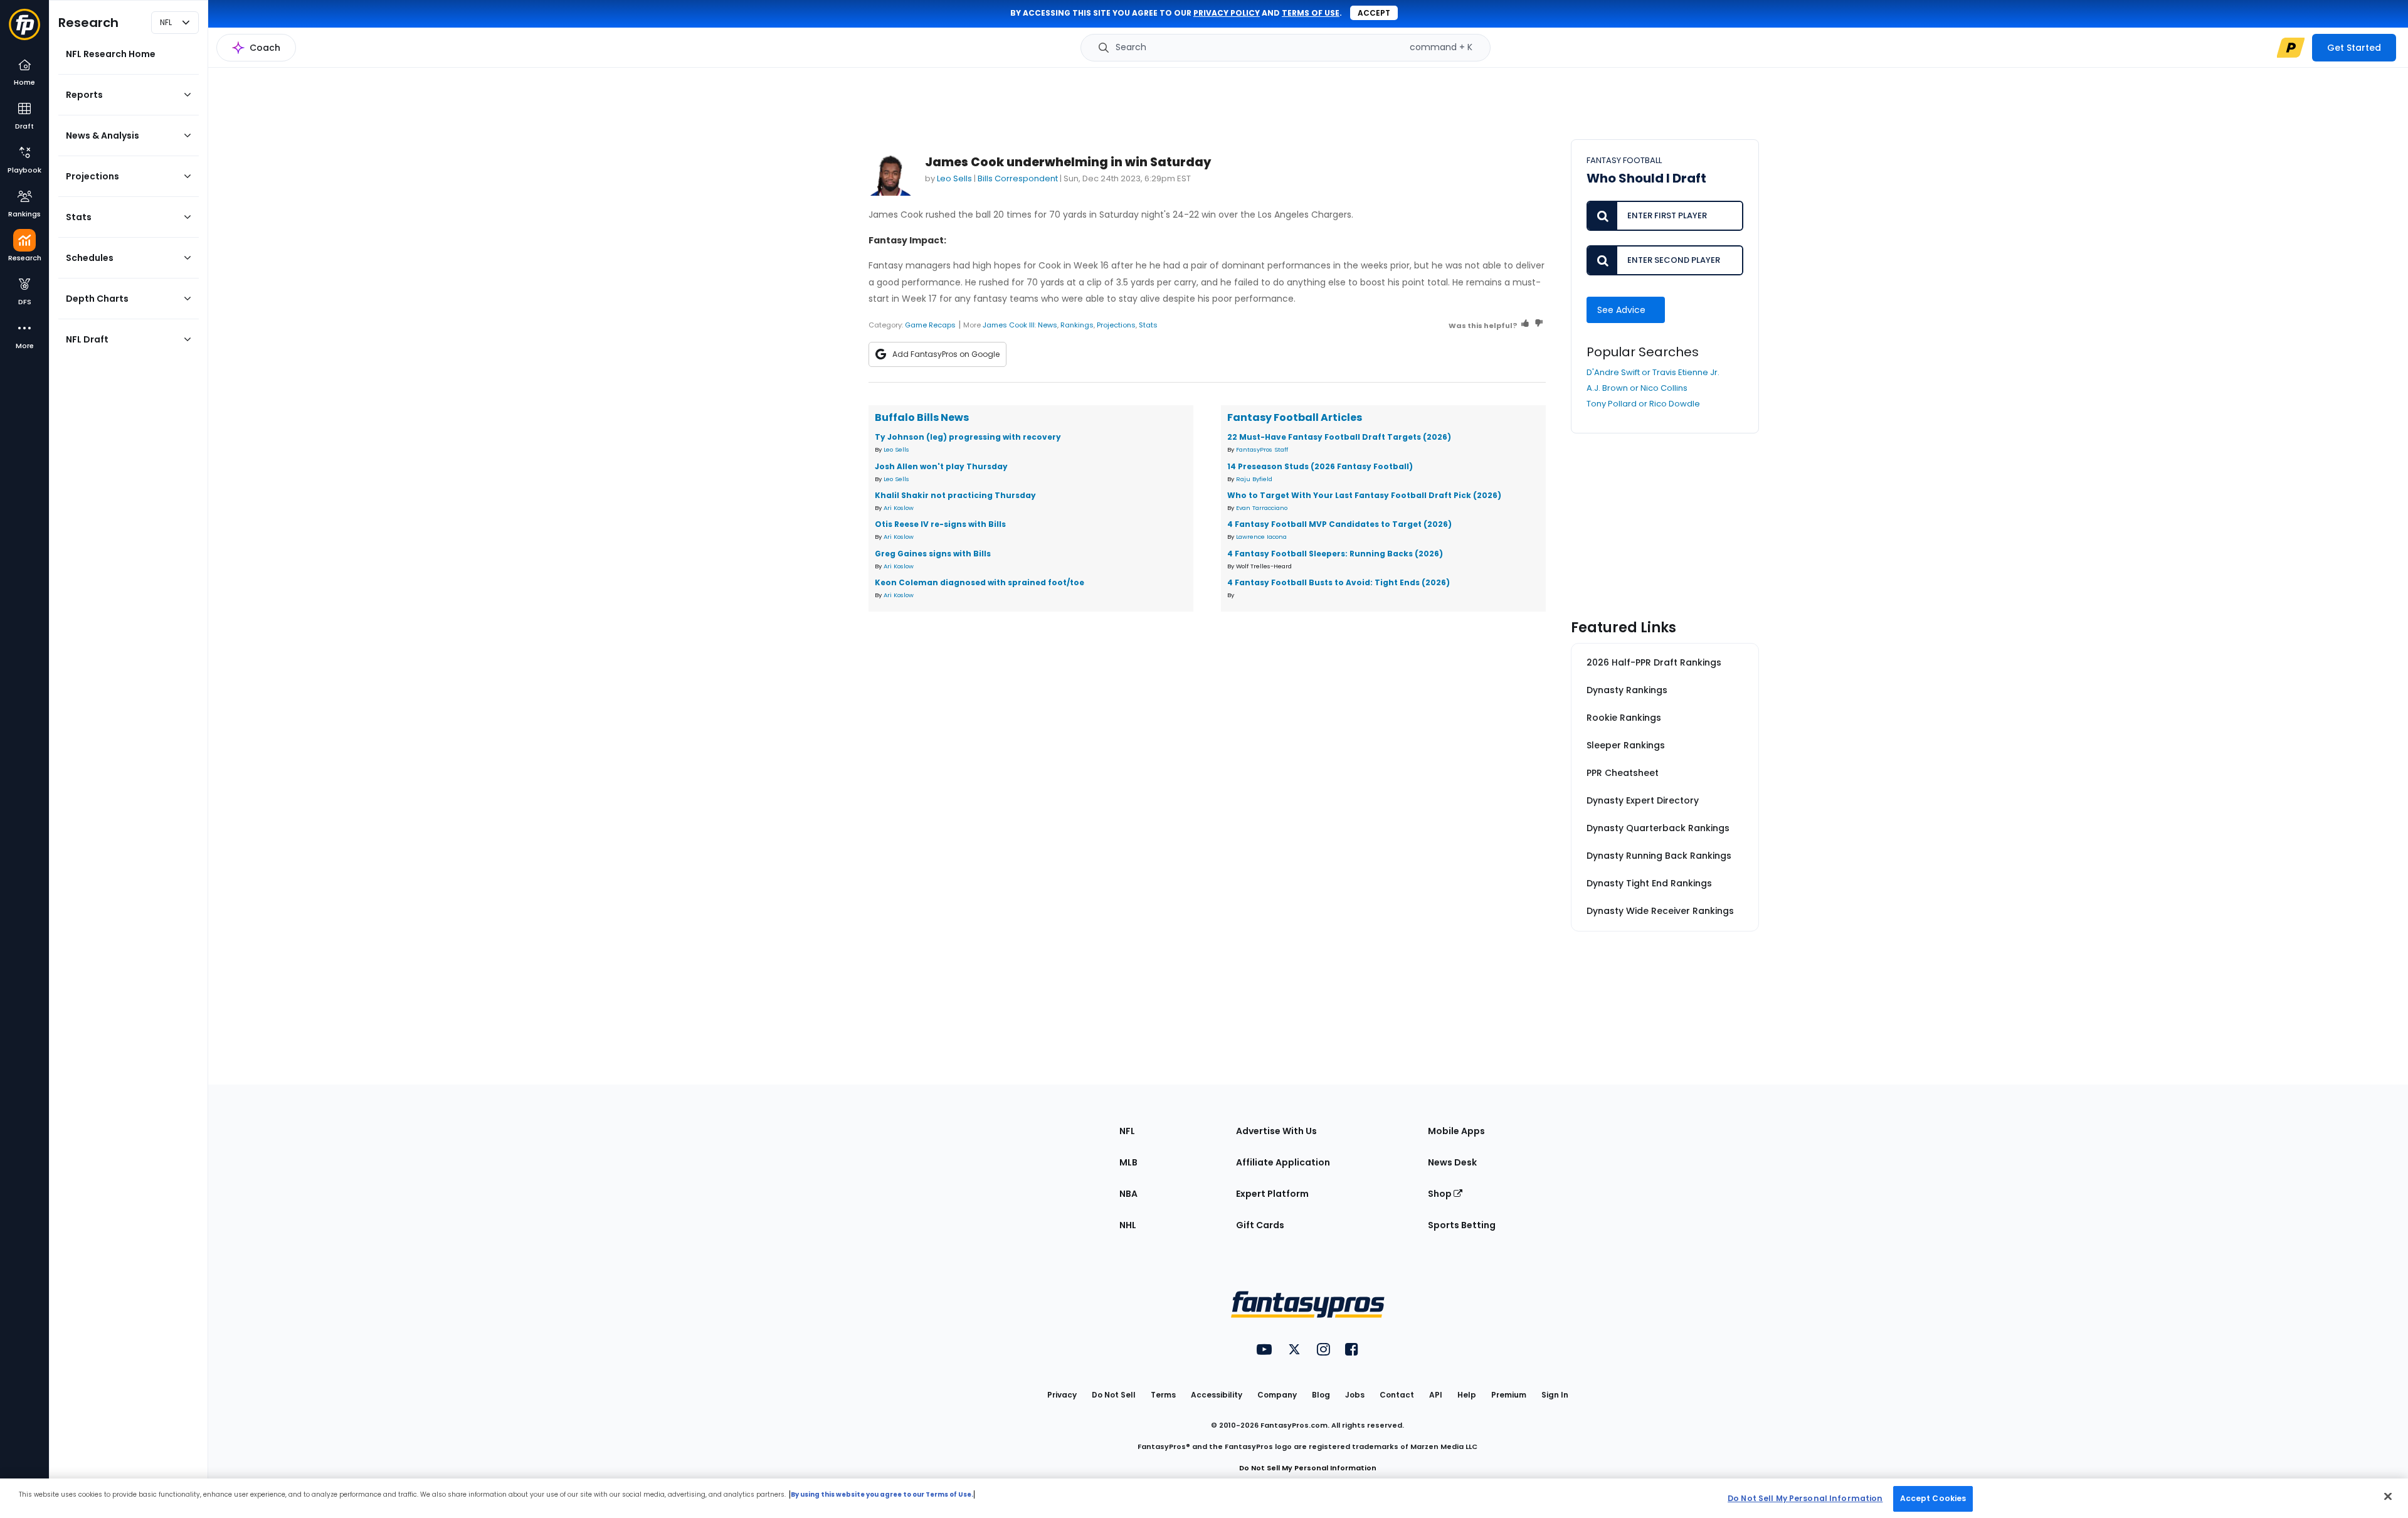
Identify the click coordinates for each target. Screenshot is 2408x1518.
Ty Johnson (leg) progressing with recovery (968, 437)
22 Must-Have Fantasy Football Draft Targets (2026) (1339, 437)
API (1436, 1395)
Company (1277, 1395)
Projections (1116, 325)
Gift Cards (1260, 1225)
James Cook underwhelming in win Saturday (1068, 162)
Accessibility (1217, 1395)
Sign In (1555, 1395)
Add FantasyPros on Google (946, 354)
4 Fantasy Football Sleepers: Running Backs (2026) (1335, 554)
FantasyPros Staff (1262, 449)
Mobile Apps (1456, 1131)
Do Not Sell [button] (1114, 1395)
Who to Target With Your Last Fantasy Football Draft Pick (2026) (1364, 495)
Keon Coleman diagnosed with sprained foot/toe (980, 582)
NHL (1128, 1225)
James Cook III (1009, 325)
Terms (1163, 1395)
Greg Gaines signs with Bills (933, 554)
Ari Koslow (899, 508)
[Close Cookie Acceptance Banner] (2388, 1496)
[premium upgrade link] (2291, 48)
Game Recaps (930, 325)
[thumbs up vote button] (1525, 326)
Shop (1441, 1194)
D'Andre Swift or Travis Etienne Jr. (1653, 372)
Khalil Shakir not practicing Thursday (955, 495)
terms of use (1311, 13)
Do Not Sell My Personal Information (1308, 1468)
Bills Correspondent (1018, 178)
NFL (1127, 1131)
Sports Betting (1462, 1225)
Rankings (1077, 325)
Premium (1509, 1395)
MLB (1128, 1162)
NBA (1128, 1194)
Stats (1148, 325)
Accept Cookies (1933, 1498)
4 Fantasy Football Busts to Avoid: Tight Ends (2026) (1339, 582)
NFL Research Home (111, 54)
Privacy (1062, 1395)
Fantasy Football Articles (1295, 417)
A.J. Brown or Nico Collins (1637, 388)
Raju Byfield (1254, 479)
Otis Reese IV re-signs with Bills (940, 524)
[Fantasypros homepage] (24, 30)
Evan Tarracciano (1262, 508)
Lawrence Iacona (1261, 537)
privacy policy (1227, 13)
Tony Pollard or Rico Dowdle (1643, 404)
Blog (1321, 1395)
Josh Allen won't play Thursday (941, 466)
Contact (1397, 1395)
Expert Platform (1272, 1194)
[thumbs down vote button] (1539, 326)
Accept (1374, 13)
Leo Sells (954, 178)
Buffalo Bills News (922, 417)
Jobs (1355, 1395)
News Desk (1452, 1162)
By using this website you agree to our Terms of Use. (882, 1494)
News (1048, 325)
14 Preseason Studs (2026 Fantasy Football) (1320, 466)
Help (1467, 1395)
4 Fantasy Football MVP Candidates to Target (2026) (1339, 524)
